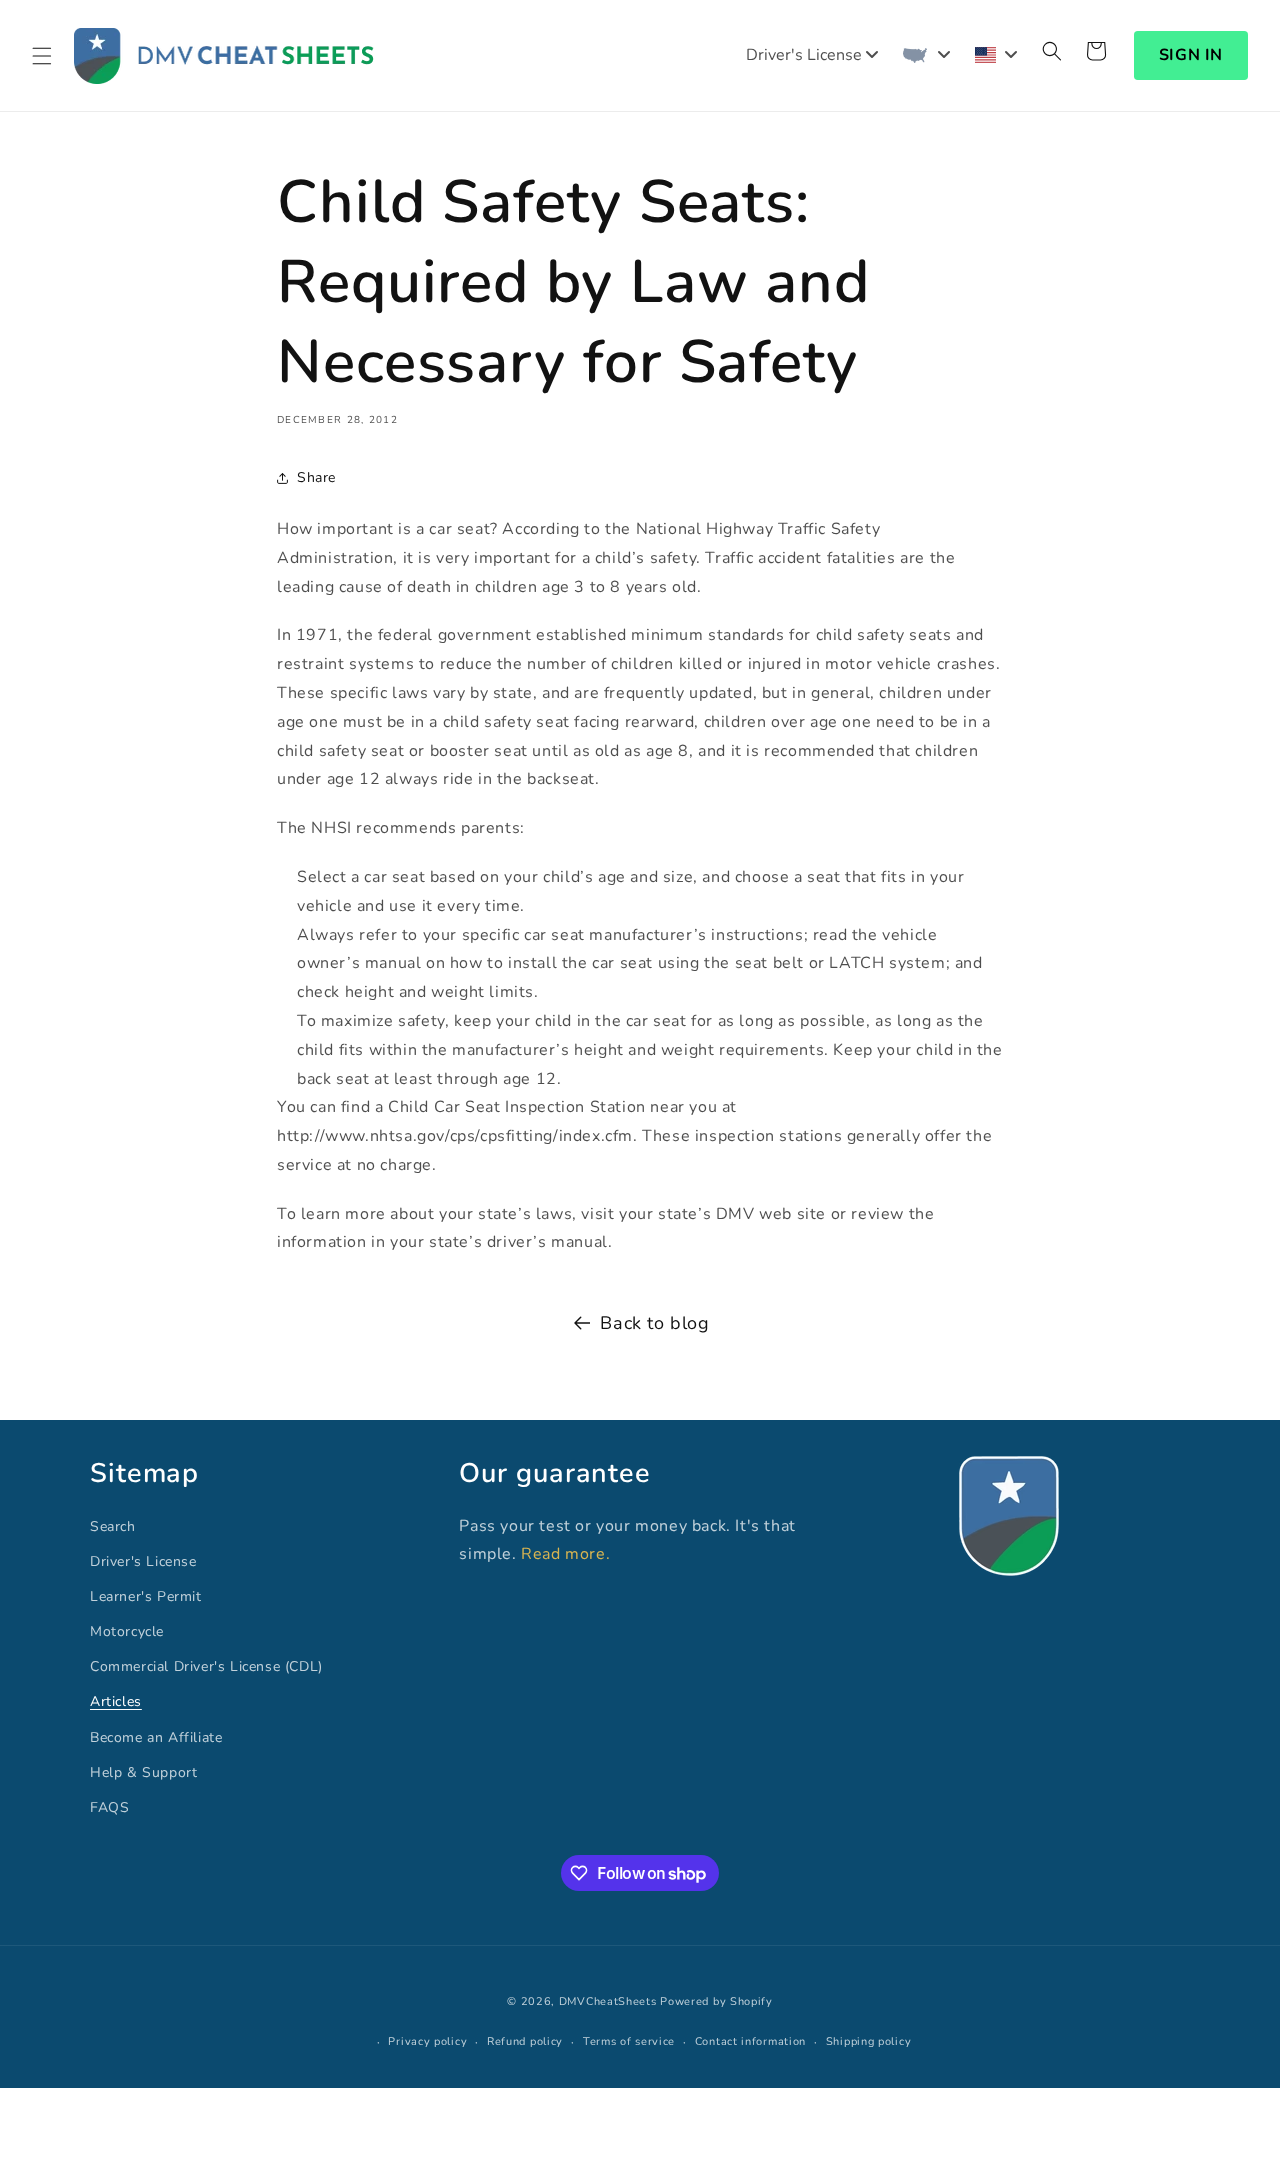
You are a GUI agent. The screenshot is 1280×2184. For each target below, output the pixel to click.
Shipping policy (869, 2041)
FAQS (109, 1807)
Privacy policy (427, 2041)
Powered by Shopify (716, 2001)
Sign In (1191, 55)
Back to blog (654, 1323)
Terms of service (629, 2041)
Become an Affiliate (156, 1737)
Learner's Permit (146, 1596)
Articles (116, 1702)
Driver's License (143, 1561)
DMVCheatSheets (608, 2001)
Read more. (565, 1554)
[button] (42, 56)
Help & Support (143, 1772)
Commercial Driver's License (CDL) (206, 1666)
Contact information (750, 2041)
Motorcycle (127, 1631)
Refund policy (525, 2041)
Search (113, 1526)
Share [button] (316, 477)
